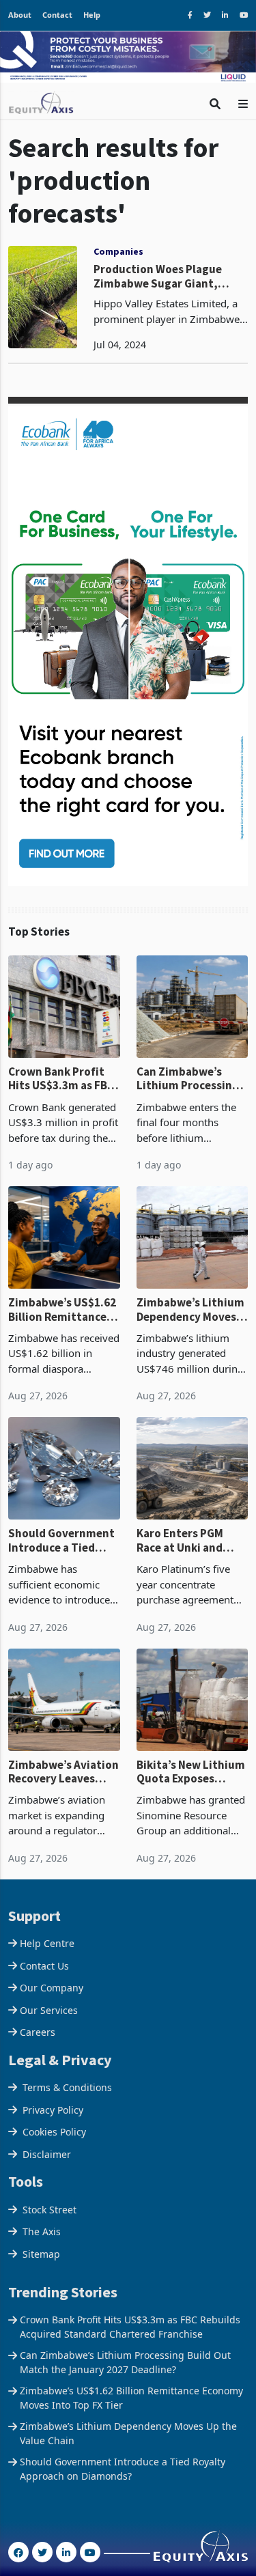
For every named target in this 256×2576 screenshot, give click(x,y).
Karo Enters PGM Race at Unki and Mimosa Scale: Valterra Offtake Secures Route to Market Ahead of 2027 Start (182, 1540)
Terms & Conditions (67, 2087)
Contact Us (44, 1966)
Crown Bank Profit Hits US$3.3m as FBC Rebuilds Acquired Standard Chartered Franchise (61, 1079)
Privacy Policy (53, 2110)
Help (92, 15)
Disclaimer (47, 2154)
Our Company (52, 1988)
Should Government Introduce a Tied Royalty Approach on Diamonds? (63, 1540)
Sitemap (41, 2254)
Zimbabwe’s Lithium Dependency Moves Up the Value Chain (190, 1310)
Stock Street (49, 2210)
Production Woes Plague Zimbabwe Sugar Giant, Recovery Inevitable (158, 276)
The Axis (42, 2231)
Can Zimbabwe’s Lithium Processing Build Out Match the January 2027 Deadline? (189, 1079)
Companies (118, 251)
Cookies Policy (54, 2132)
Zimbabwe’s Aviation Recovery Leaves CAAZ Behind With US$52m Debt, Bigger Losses (64, 1772)
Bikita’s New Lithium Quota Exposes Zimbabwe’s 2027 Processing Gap (191, 1772)
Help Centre (47, 1943)
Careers (38, 2032)
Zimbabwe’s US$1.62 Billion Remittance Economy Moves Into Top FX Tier (62, 1310)
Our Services (49, 2010)
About (20, 15)
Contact (57, 15)
